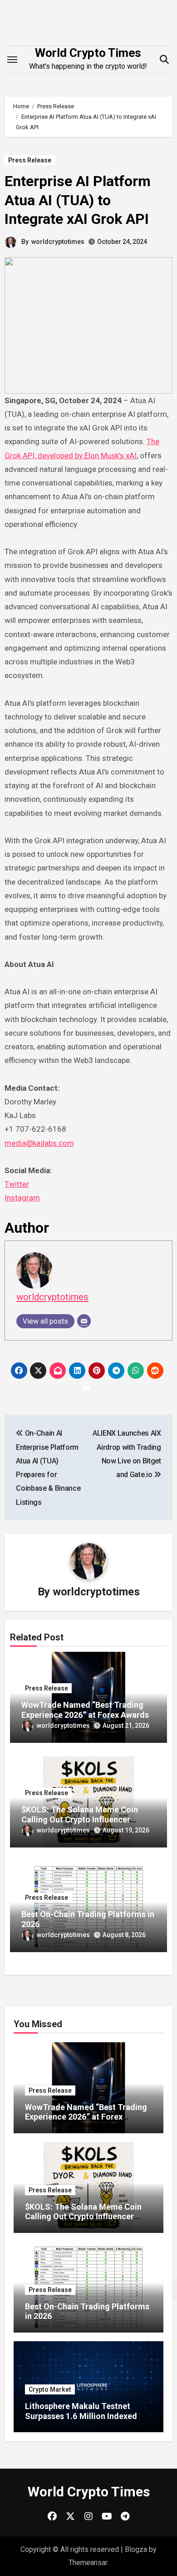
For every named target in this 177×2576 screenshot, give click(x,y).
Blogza (136, 2549)
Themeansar (88, 2563)
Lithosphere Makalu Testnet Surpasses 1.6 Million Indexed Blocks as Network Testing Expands (81, 2421)
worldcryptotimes (58, 242)
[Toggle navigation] (12, 60)
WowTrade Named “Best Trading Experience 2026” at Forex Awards (85, 1710)
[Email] (84, 1321)
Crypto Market (50, 2389)
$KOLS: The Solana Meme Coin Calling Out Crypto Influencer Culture (80, 1819)
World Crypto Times (88, 53)
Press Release (30, 160)
